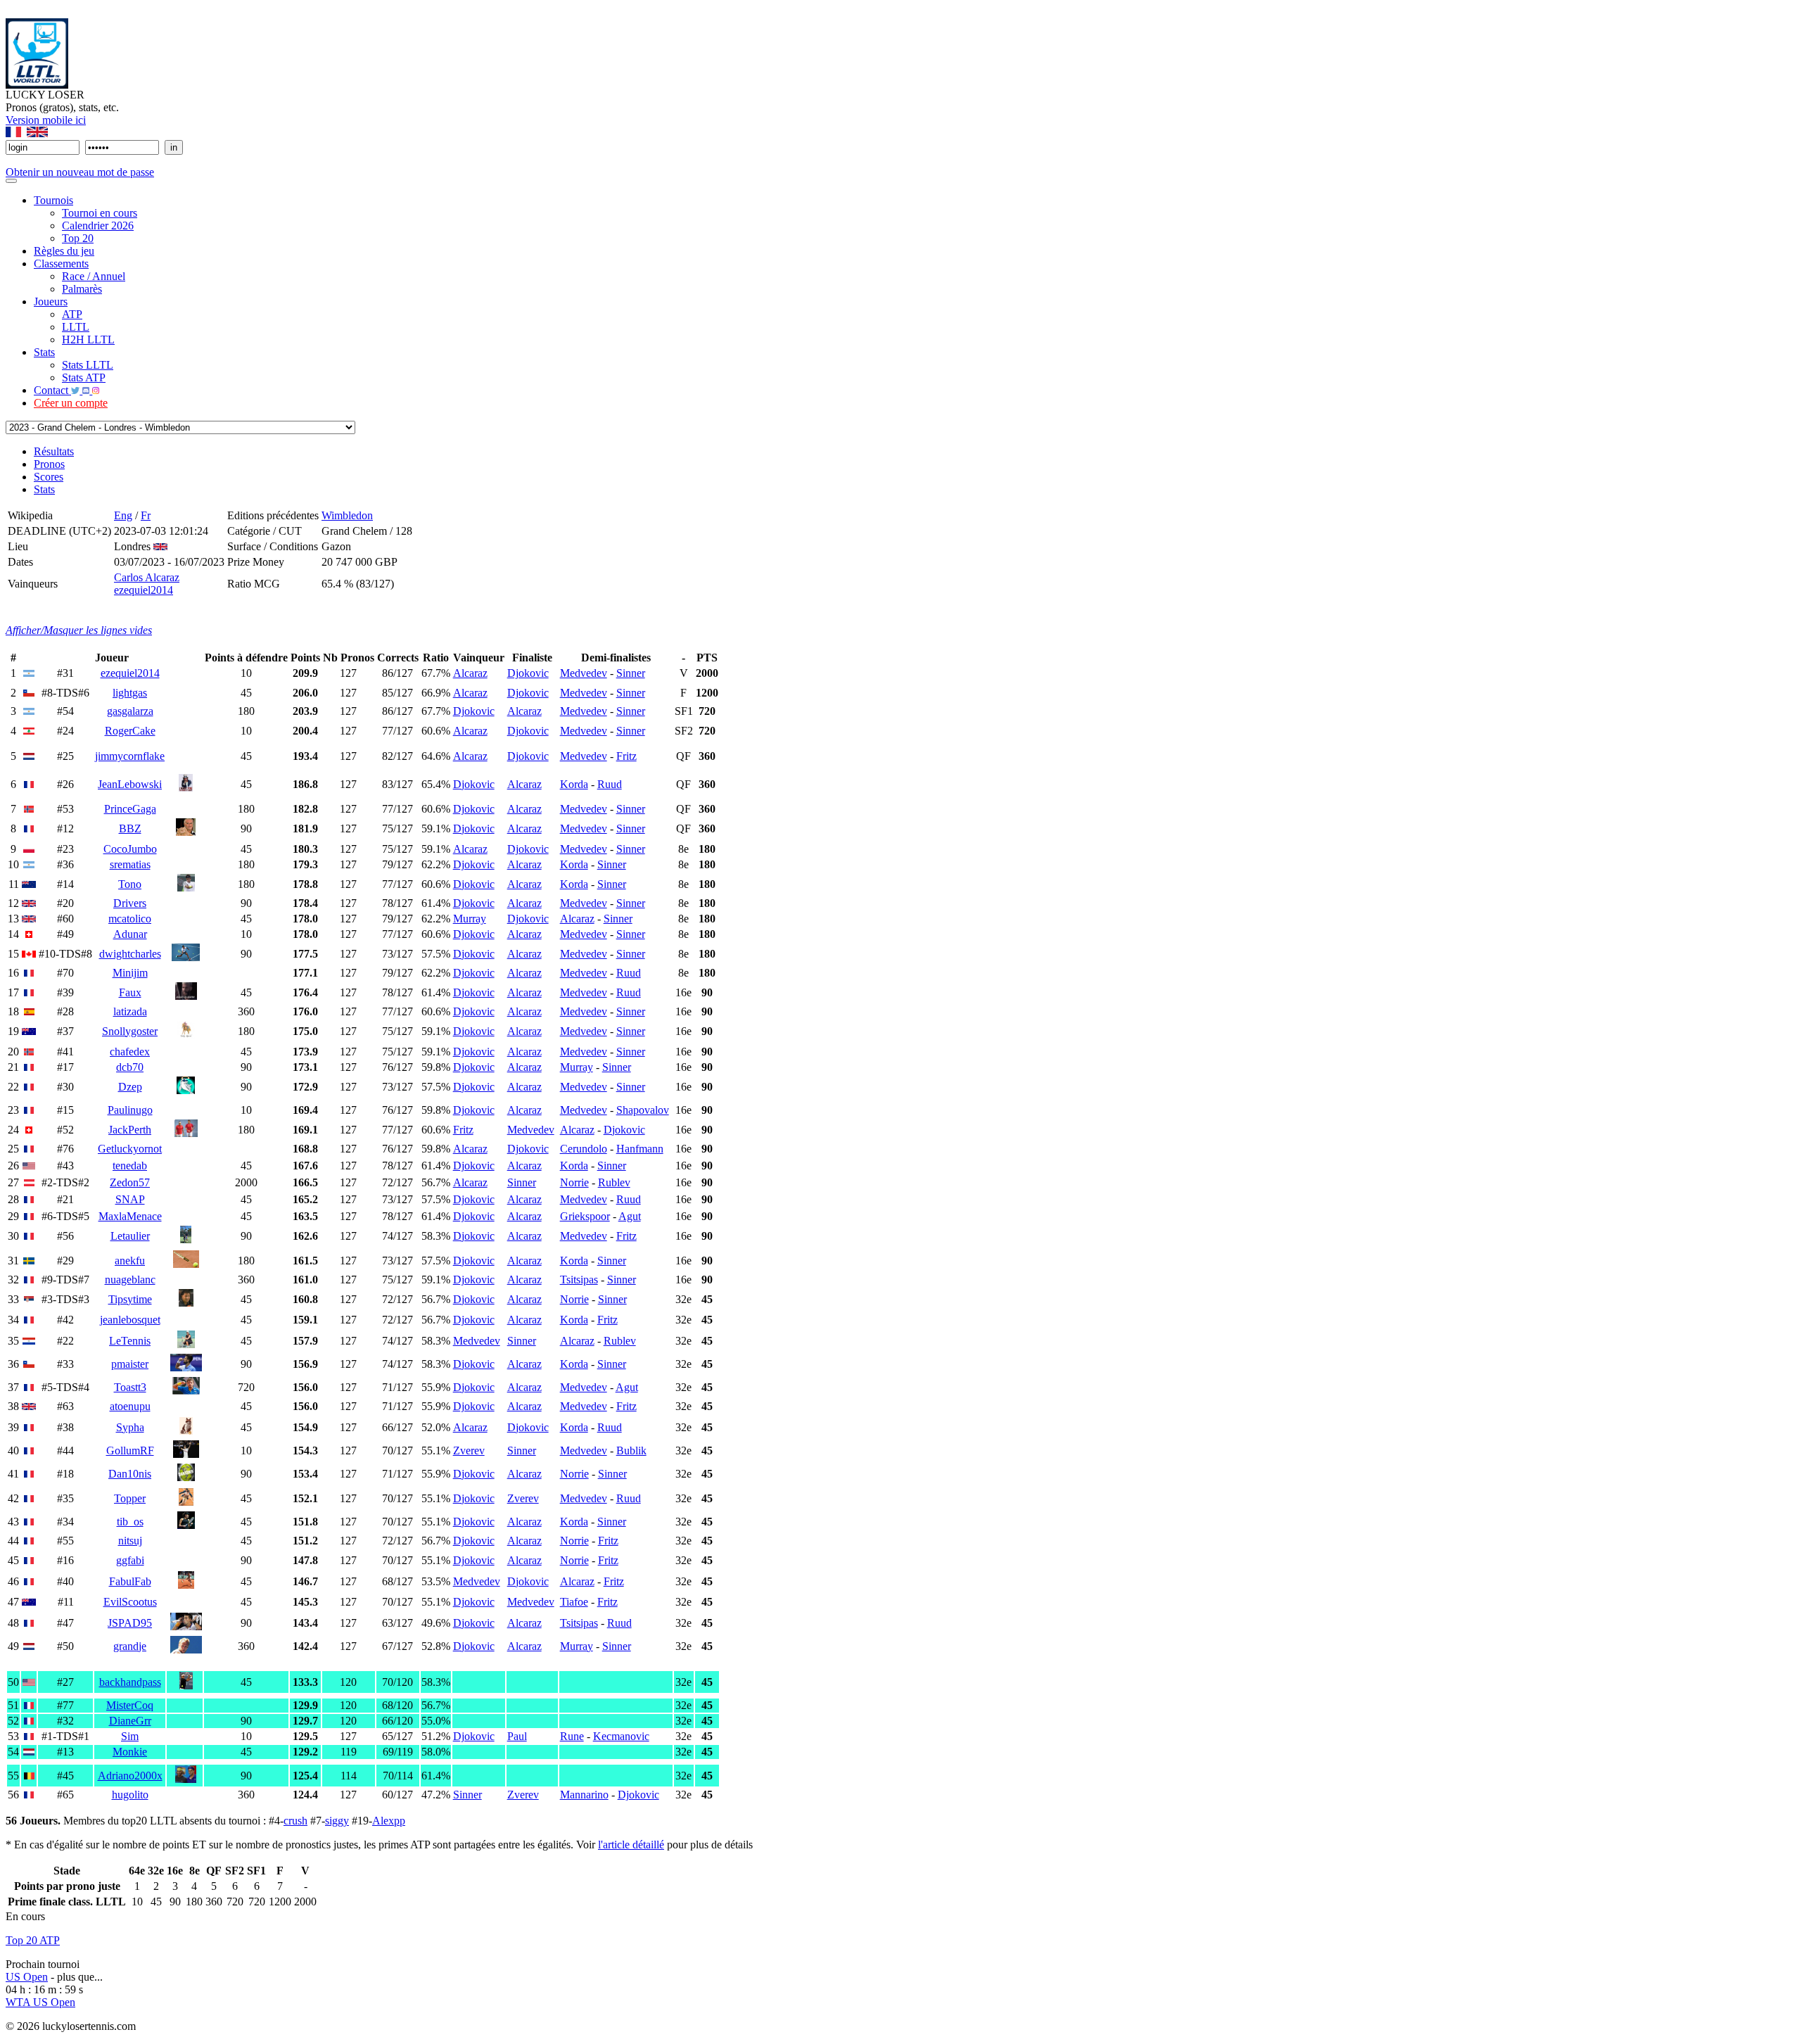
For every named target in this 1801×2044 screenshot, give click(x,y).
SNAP (130, 1199)
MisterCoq (130, 1705)
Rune (572, 1736)
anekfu (130, 1261)
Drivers (130, 903)
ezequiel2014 (144, 590)
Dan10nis (130, 1474)
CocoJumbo (130, 849)
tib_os (130, 1522)
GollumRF (130, 1451)
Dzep (130, 1087)
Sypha (130, 1427)
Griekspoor (585, 1216)
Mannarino (584, 1795)
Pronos (49, 464)
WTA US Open (40, 2002)
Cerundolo (584, 1149)
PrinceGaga (130, 809)
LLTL (76, 327)
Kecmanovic (621, 1736)
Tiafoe (574, 1602)
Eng (123, 515)
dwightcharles (130, 954)
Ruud (610, 784)
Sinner (631, 673)
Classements (61, 264)
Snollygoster (130, 1031)
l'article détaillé (631, 1845)
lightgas (130, 693)
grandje (130, 1646)
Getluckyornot (130, 1149)
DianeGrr (130, 1721)
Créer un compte (71, 403)
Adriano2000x (130, 1776)
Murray (470, 919)
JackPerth (130, 1130)
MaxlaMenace (130, 1216)
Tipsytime (130, 1299)
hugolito (130, 1795)
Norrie (574, 1182)
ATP (72, 314)
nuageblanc (130, 1280)
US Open (27, 1977)
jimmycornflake (130, 756)
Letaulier (130, 1236)
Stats (44, 352)
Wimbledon (347, 515)
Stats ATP (84, 377)
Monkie (130, 1752)
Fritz (626, 756)
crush (295, 1821)
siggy (337, 1821)
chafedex (130, 1052)
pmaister (130, 1364)
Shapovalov (643, 1110)
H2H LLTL (88, 339)
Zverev (469, 1451)
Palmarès (82, 289)
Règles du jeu (64, 251)
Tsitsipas (579, 1280)
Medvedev (584, 673)
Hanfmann (640, 1149)
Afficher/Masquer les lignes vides (79, 630)
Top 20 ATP (33, 1940)
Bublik (631, 1451)
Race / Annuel (94, 276)
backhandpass (130, 1682)
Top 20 (78, 238)
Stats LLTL (88, 365)
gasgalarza (130, 711)
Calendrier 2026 (98, 226)
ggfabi (130, 1560)
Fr (146, 515)
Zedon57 (130, 1182)
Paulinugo (130, 1110)
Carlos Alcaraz (147, 577)
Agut (630, 1216)
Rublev (614, 1182)
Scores (49, 477)
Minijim (130, 973)
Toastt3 (130, 1387)
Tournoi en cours (100, 213)
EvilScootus (130, 1602)
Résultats (54, 451)
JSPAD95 (130, 1623)
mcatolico (130, 919)
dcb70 (130, 1067)
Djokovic (528, 673)
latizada (130, 1011)
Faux (130, 992)
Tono (130, 884)
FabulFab (130, 1581)
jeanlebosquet (130, 1320)
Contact (52, 390)
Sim (130, 1736)
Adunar (130, 934)
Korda (574, 784)
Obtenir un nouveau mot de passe (80, 172)
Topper (130, 1498)
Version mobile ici (46, 120)
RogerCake (130, 731)
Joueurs (51, 301)
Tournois (53, 200)
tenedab (130, 1166)
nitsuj (130, 1541)
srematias (130, 864)
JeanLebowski (130, 784)
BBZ (130, 829)
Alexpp (389, 1821)
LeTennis (130, 1341)
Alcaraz (470, 673)
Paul (517, 1736)
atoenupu (130, 1406)
